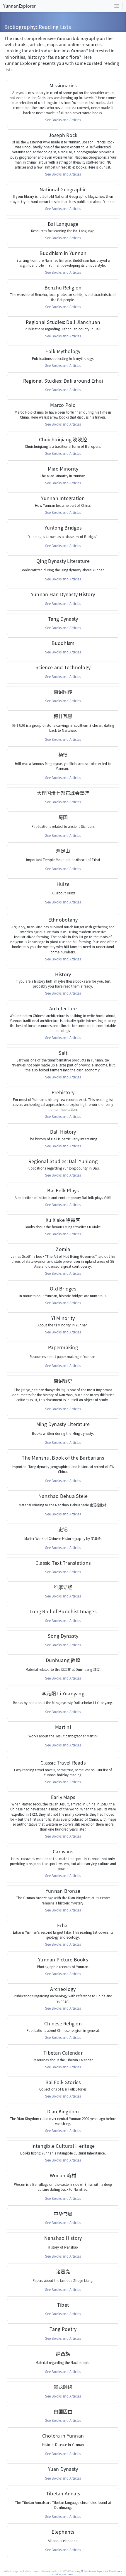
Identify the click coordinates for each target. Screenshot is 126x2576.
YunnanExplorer (19, 6)
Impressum (102, 2571)
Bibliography (20, 27)
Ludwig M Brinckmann (85, 2571)
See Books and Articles (63, 120)
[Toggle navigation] (117, 6)
